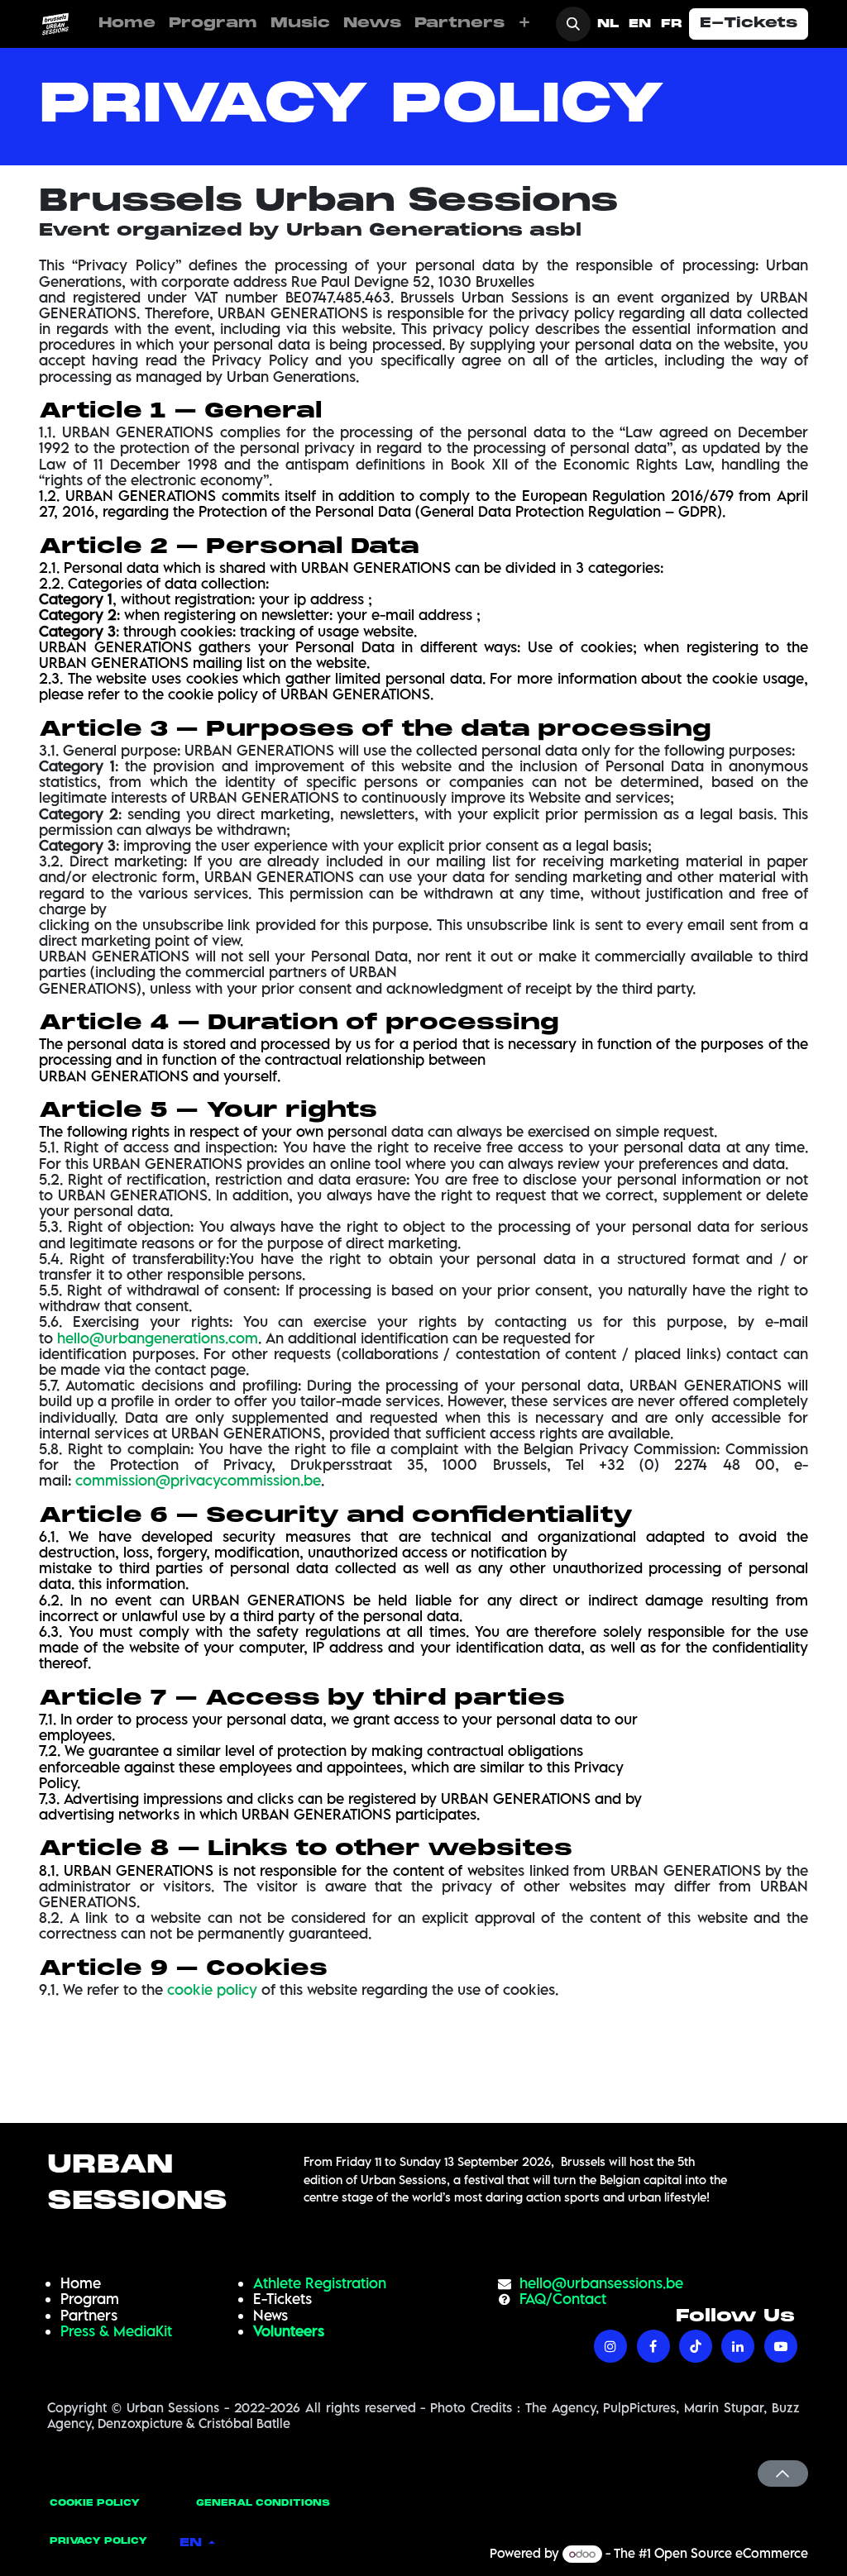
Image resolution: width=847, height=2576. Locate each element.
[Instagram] (610, 2346)
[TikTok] (696, 2346)
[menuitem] (127, 24)
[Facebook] (653, 2346)
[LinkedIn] (738, 2346)
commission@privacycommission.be (198, 1480)
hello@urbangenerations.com (158, 1338)
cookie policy (212, 1989)
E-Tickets (749, 24)
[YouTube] (781, 2346)
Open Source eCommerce (731, 2553)
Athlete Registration (320, 2283)
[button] (573, 24)
